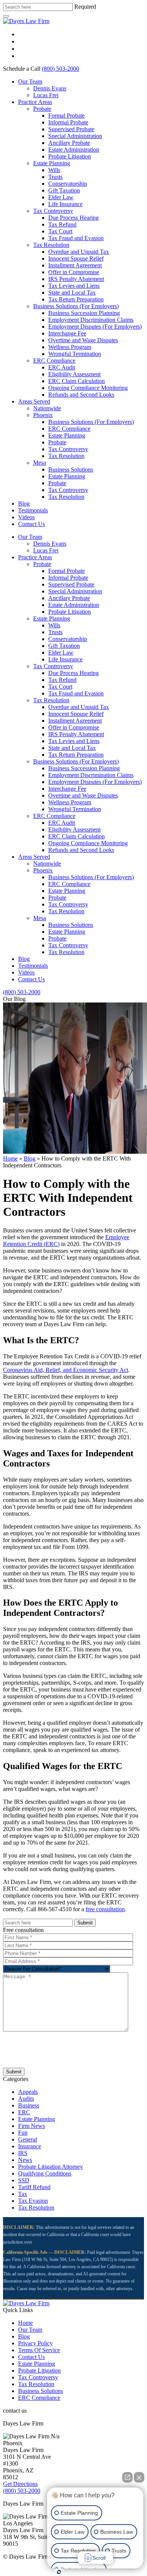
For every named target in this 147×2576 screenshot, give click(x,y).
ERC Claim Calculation (77, 381)
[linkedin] (21, 41)
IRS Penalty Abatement (76, 279)
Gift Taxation (64, 190)
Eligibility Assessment (74, 374)
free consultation (105, 1909)
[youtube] (21, 49)
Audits (26, 2099)
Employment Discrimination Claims (91, 320)
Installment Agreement (75, 265)
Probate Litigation (70, 156)
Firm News (31, 2126)
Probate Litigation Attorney (51, 2167)
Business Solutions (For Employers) (76, 306)
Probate (42, 109)
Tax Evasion (33, 2201)
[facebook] (21, 34)
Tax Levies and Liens (74, 286)
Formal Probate (67, 116)
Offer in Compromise (74, 272)
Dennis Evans (50, 88)
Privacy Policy (18, 2059)
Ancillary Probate (69, 143)
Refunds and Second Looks (81, 395)
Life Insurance (65, 204)
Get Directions (20, 2484)
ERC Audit (62, 367)
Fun (23, 2133)
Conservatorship (68, 184)
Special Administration (75, 136)
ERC (24, 2112)
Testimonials (33, 510)
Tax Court (60, 231)
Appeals (28, 2092)
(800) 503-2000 (60, 69)
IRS (23, 2153)
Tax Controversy (53, 211)
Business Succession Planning (84, 313)
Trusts (55, 177)
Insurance (30, 2146)
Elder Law (61, 197)
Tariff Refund (34, 2187)
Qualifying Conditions (45, 2173)
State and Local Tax (72, 293)
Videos (26, 517)
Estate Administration (74, 150)
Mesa (40, 463)
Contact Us (31, 524)
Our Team (30, 81)
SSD (24, 2180)
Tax (23, 2194)
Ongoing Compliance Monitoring (88, 388)
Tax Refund (62, 224)
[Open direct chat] (127, 2477)
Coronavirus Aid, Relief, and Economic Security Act (66, 1370)
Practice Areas (35, 102)
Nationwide (47, 408)
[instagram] (21, 56)
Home (10, 1158)
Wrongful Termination (75, 354)
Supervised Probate (71, 129)
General (28, 2139)
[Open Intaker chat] (59, 2572)
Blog (24, 504)
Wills (54, 170)
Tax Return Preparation (76, 299)
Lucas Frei (46, 95)
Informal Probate (68, 122)
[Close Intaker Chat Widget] (139, 2477)
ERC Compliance (54, 361)
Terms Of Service (39, 2350)
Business (29, 2105)
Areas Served (34, 401)
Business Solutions (71, 469)
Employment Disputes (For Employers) (95, 327)
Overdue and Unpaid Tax (79, 252)
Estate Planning (52, 163)
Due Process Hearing (73, 218)
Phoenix (43, 415)
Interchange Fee (67, 333)
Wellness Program (70, 347)
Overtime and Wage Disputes (83, 340)
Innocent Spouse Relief (76, 258)
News (25, 2160)
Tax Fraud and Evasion (76, 238)
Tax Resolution (51, 245)
